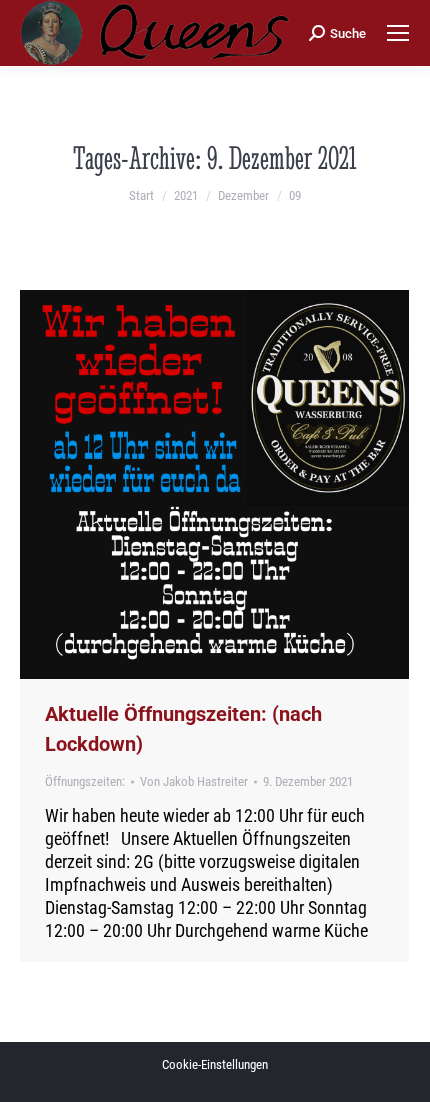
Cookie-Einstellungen (215, 1064)
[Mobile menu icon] (398, 33)
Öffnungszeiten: (85, 781)
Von (194, 781)
